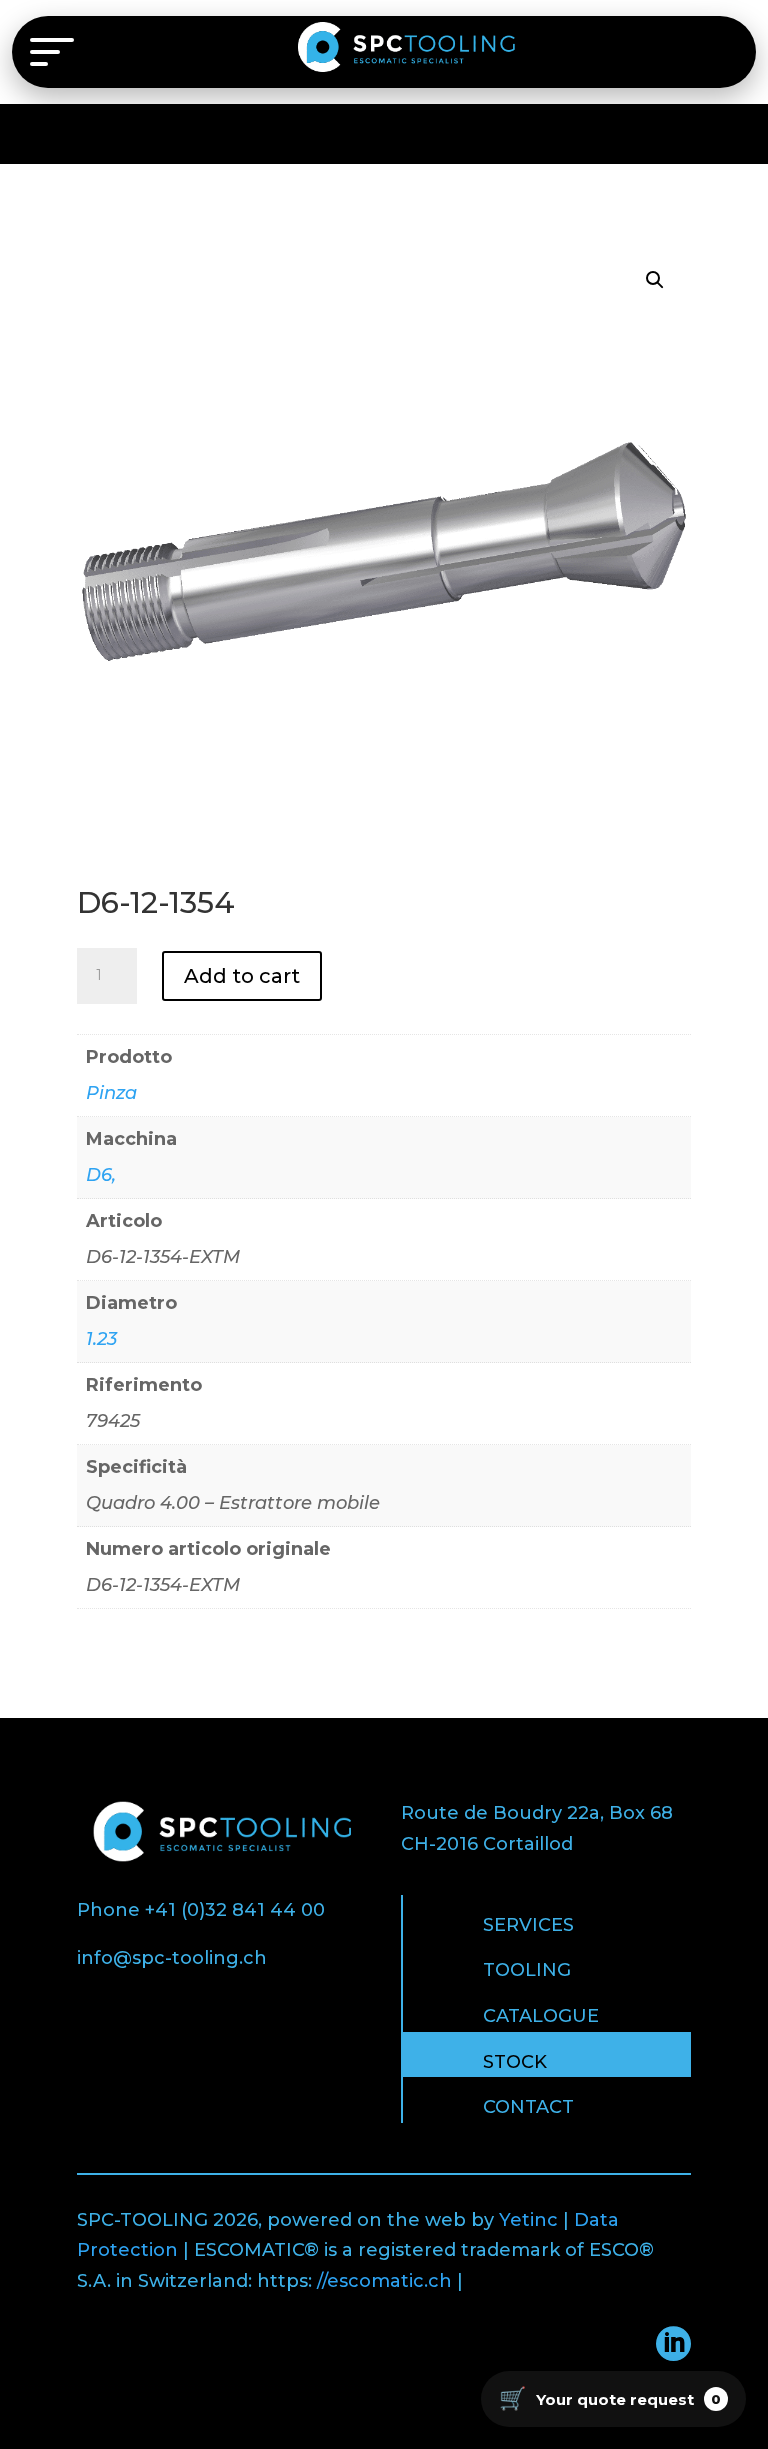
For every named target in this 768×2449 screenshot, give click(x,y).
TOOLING (527, 1970)
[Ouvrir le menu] (52, 52)
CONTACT (528, 2107)
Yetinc (528, 2220)
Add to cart (242, 976)
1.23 (101, 1339)
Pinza (111, 1093)
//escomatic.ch (384, 2281)
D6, (101, 1175)
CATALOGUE (541, 2016)
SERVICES (528, 1925)
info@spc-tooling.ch (172, 1958)
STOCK (515, 2062)
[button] (655, 280)
